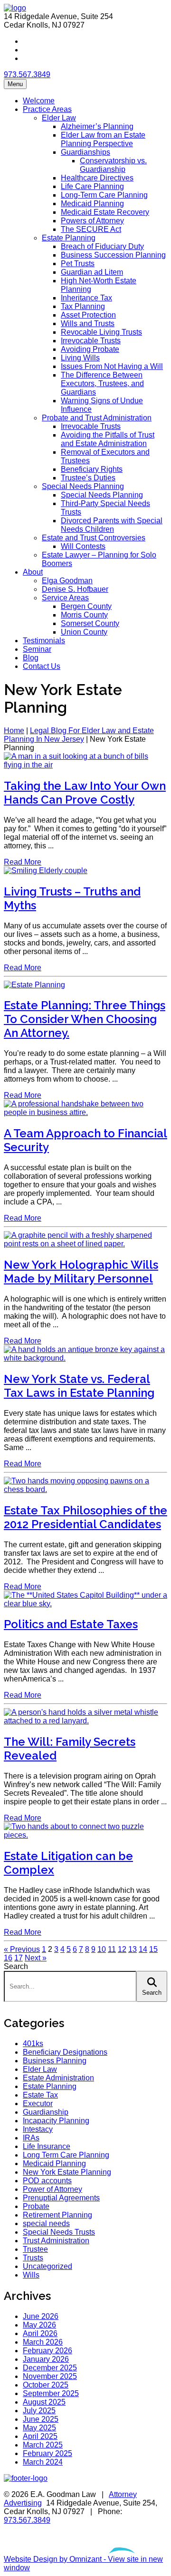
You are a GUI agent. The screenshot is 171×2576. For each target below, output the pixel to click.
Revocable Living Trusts (101, 332)
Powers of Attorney (92, 221)
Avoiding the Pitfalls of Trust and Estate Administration (108, 439)
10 (102, 1949)
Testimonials (44, 641)
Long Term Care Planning (66, 2155)
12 (122, 1949)
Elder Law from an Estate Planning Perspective (103, 139)
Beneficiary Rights (92, 469)
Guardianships (85, 152)
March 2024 (43, 2462)
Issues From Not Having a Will (112, 366)
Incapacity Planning (56, 2121)
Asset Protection (88, 315)
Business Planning (55, 2061)
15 (153, 1949)
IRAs (31, 2138)
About (33, 572)
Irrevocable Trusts (91, 341)
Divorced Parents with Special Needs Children (112, 525)
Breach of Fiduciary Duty (102, 246)
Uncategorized (47, 2266)
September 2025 (51, 2393)
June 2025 (41, 2419)
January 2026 (46, 2359)
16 (8, 1958)
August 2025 (44, 2402)
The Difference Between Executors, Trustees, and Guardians (102, 383)
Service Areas (65, 598)
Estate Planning (69, 238)
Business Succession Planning (113, 255)
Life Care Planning (92, 186)
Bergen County (86, 606)
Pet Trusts (78, 264)
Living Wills (80, 358)
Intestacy (38, 2129)
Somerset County (90, 623)
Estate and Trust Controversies (94, 538)
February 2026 (47, 2351)
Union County (84, 632)
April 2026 (40, 2333)
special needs (46, 2223)
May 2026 (39, 2325)
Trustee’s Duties (88, 478)
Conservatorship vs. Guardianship (113, 165)
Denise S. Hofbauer (75, 589)
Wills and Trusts (88, 323)
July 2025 (39, 2411)
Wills (31, 2275)
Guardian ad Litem (92, 272)
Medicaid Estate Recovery (105, 212)
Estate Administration (58, 2078)
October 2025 (46, 2385)
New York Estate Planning (67, 2172)
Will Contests (83, 546)
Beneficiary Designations (65, 2052)
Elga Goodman (67, 581)
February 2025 (47, 2453)
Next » (36, 1958)
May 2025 (39, 2428)
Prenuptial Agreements (61, 2198)
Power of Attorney (52, 2189)
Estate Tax (40, 2095)
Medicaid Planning (92, 204)
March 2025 (43, 2445)
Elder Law (59, 118)
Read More (23, 862)
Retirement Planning (57, 2215)
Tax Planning (83, 306)
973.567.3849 (27, 75)
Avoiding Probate (90, 349)
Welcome (39, 101)
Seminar (37, 649)
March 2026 (43, 2342)
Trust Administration (56, 2241)
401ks (33, 2044)
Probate (36, 2206)
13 (133, 1949)
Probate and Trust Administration (97, 418)
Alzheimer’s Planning (97, 126)
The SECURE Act (91, 229)
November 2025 (50, 2376)
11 (112, 1949)
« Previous (22, 1949)
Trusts (33, 2258)
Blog (31, 658)
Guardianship (46, 2112)
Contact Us (42, 666)
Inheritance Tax (86, 298)
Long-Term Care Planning (104, 195)
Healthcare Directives (97, 178)
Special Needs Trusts (59, 2232)
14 (143, 1949)
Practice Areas (47, 109)
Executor (38, 2104)
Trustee (35, 2249)
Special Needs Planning (83, 486)
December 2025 (50, 2368)
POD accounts (47, 2181)
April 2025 (40, 2436)
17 (19, 1958)
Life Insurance (47, 2146)
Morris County (84, 615)
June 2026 (41, 2316)
